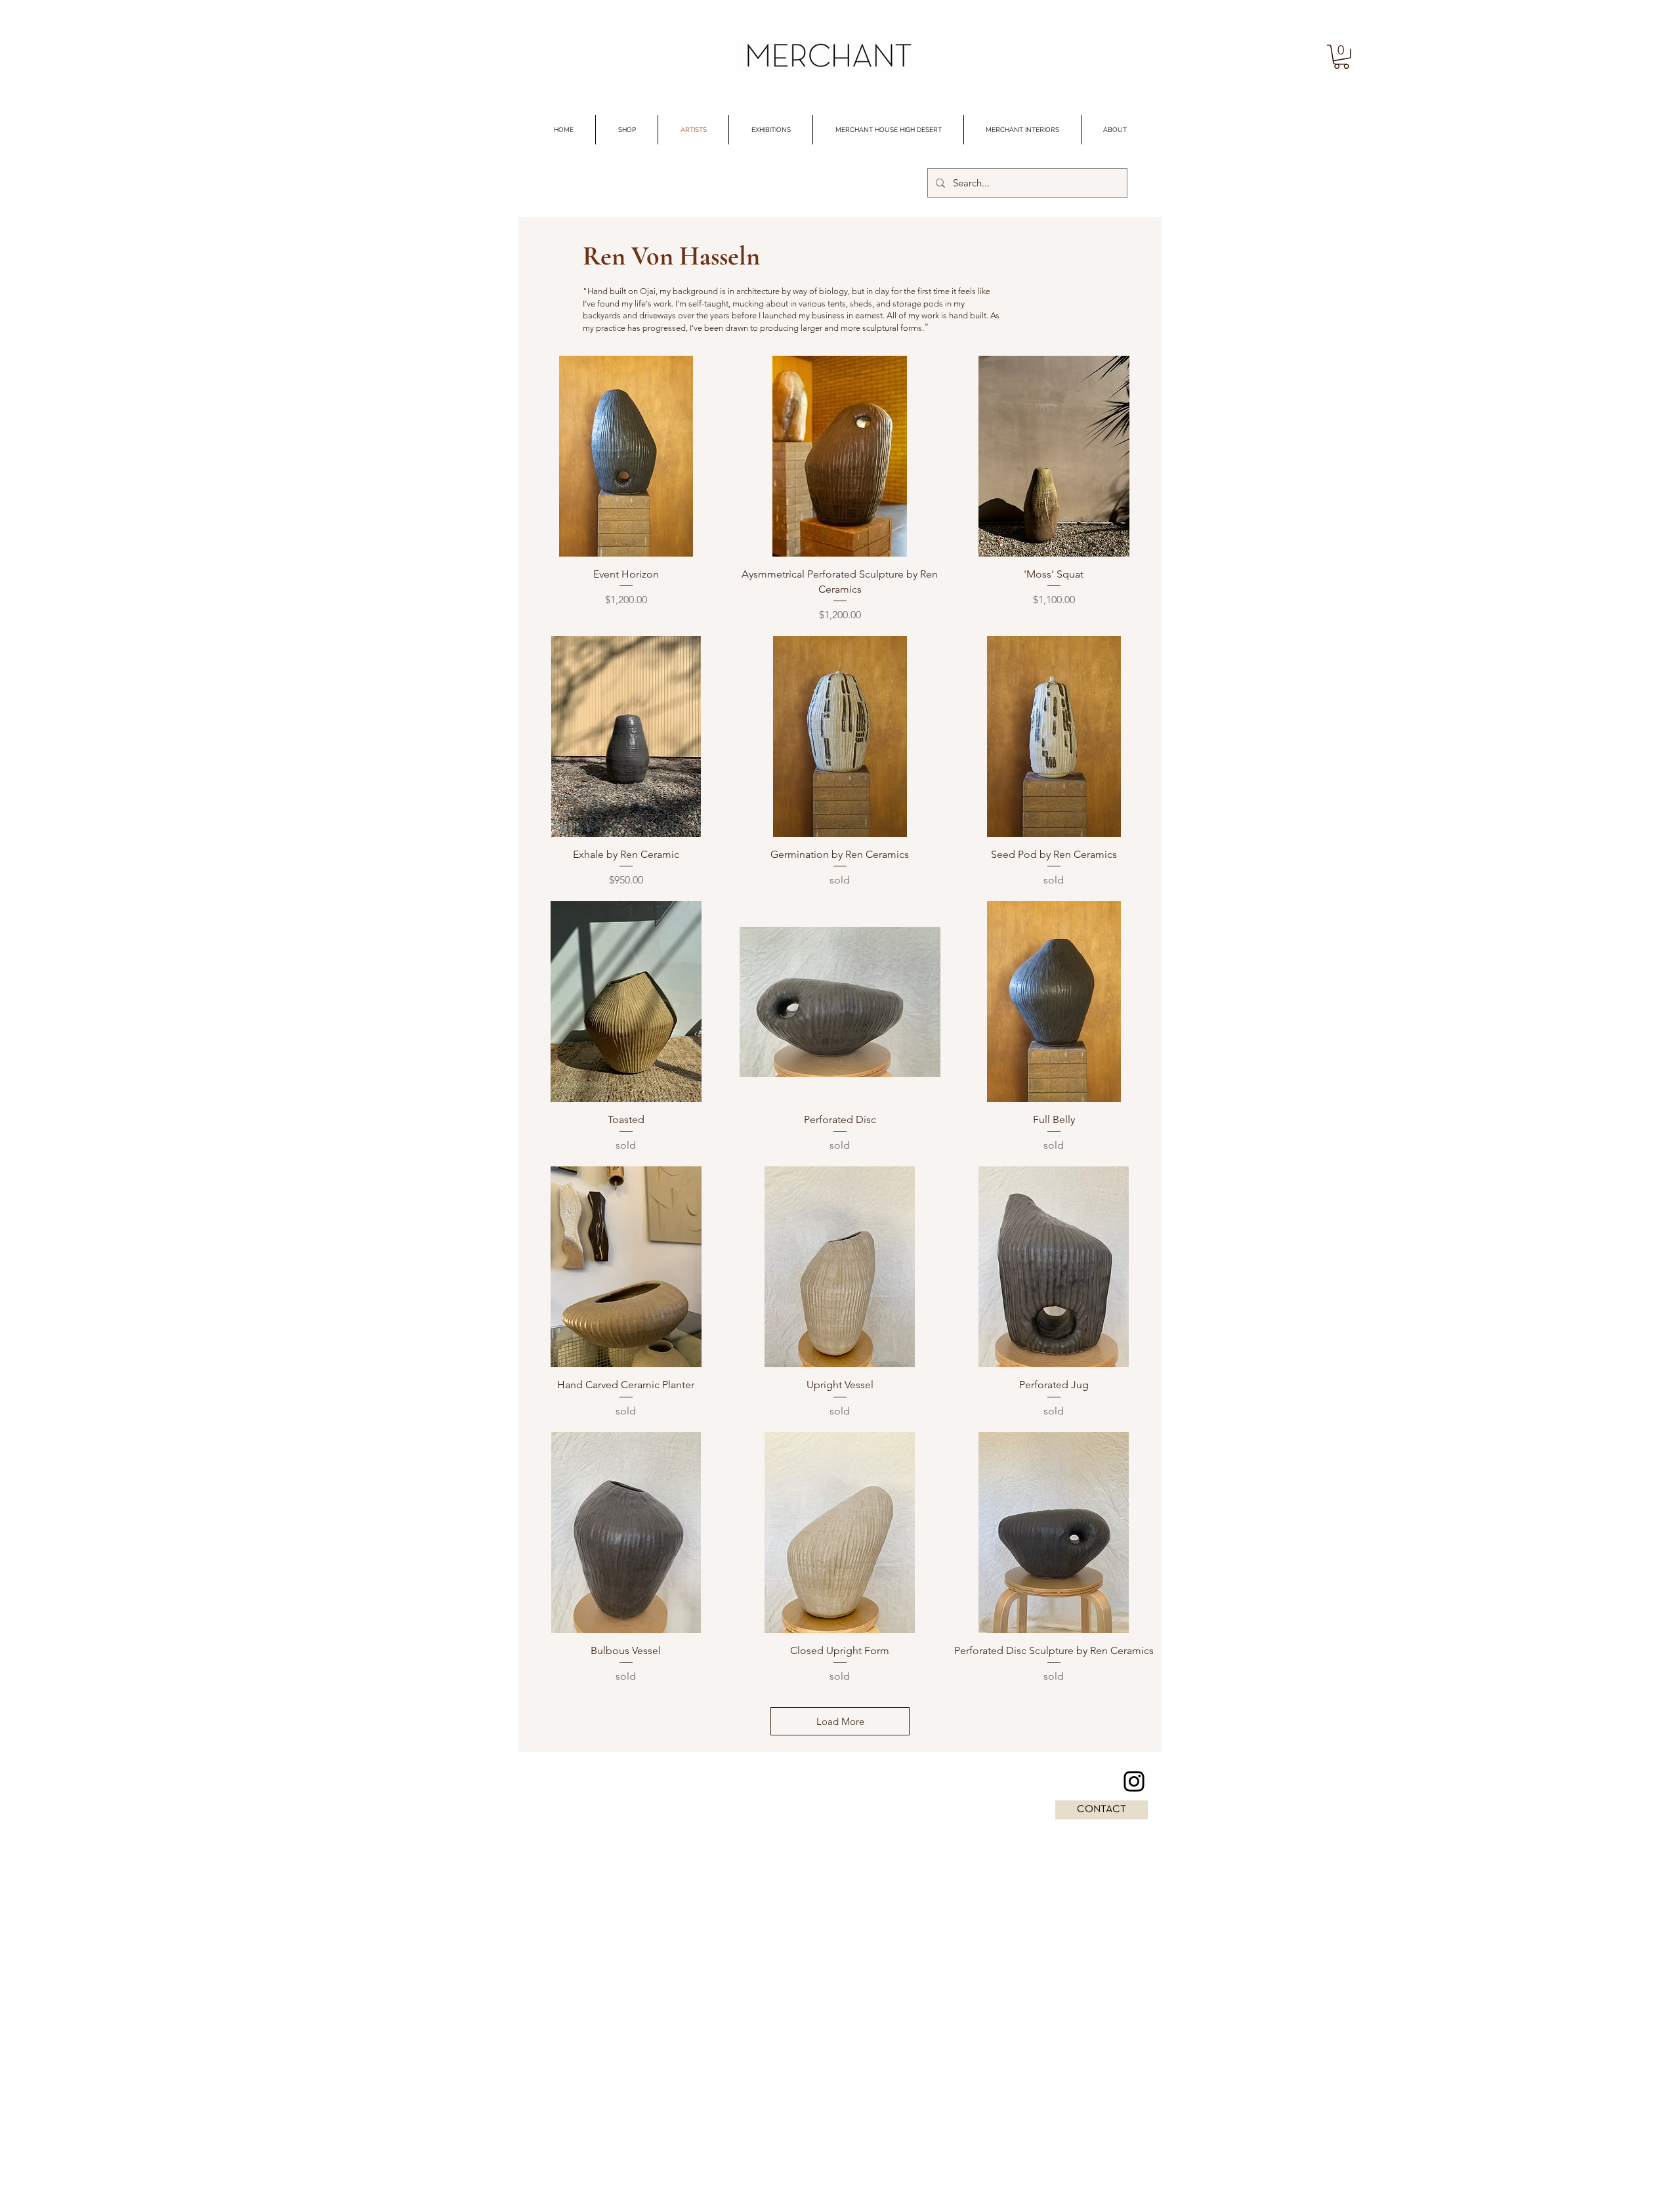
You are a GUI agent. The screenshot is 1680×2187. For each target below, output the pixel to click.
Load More (840, 1721)
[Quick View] (626, 456)
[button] (1341, 57)
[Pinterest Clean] (599, 2178)
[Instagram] (1134, 1781)
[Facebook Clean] (547, 2178)
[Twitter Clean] (573, 2178)
